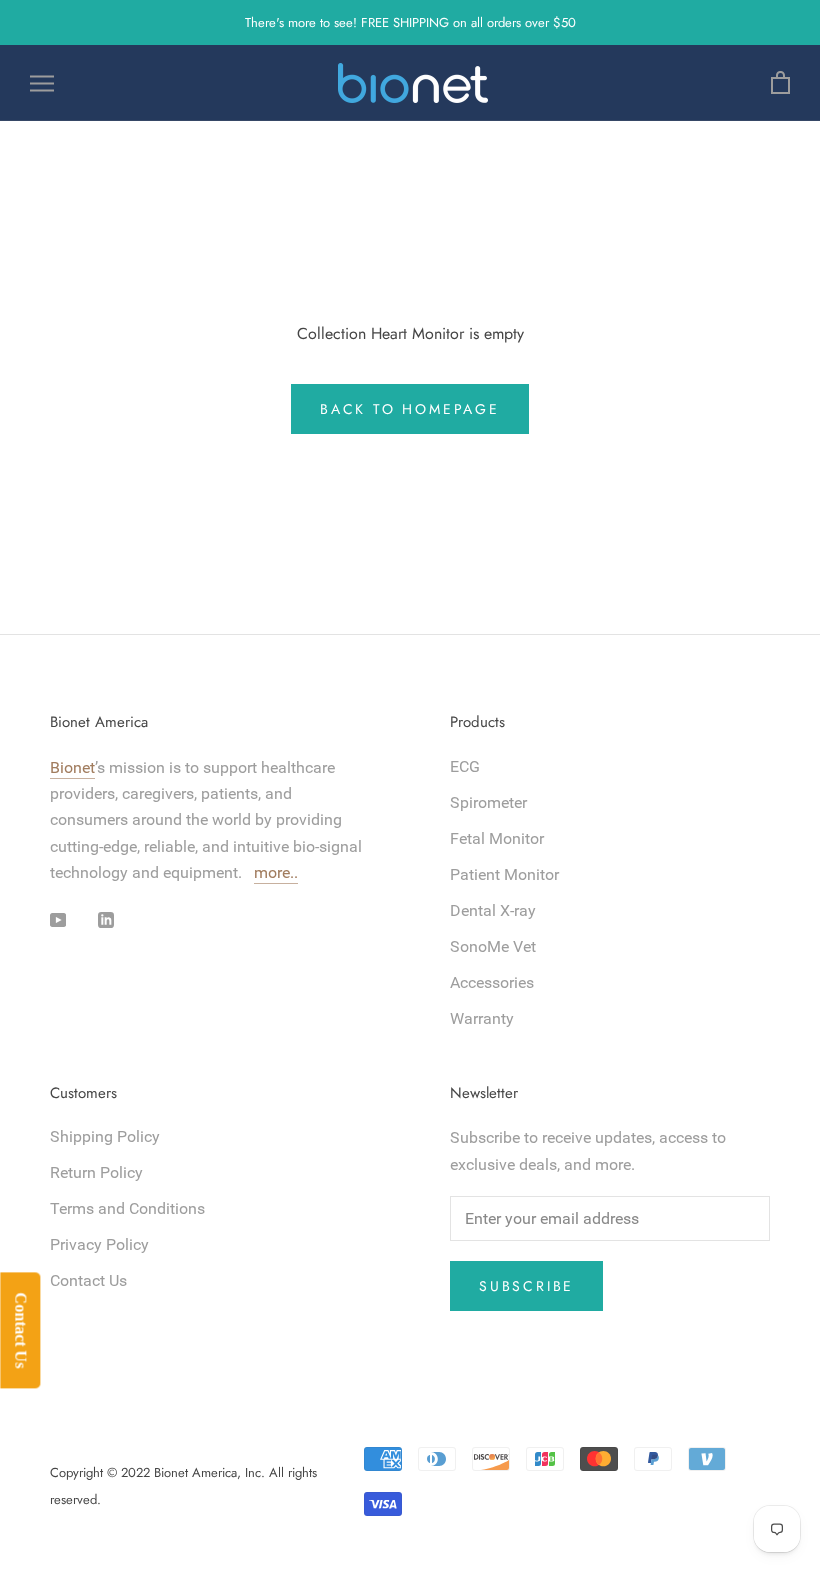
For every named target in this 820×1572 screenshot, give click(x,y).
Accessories (492, 982)
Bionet (72, 767)
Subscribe (526, 1286)
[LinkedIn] (106, 920)
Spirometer (488, 802)
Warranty (482, 1018)
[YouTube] (58, 920)
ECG (465, 766)
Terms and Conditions (127, 1208)
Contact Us (88, 1280)
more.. (276, 872)
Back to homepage (410, 409)
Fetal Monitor (497, 838)
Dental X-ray (493, 910)
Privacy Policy (99, 1244)
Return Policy (96, 1172)
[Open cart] (780, 83)
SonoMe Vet (493, 946)
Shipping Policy (105, 1136)
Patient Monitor (504, 874)
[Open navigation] (42, 83)
